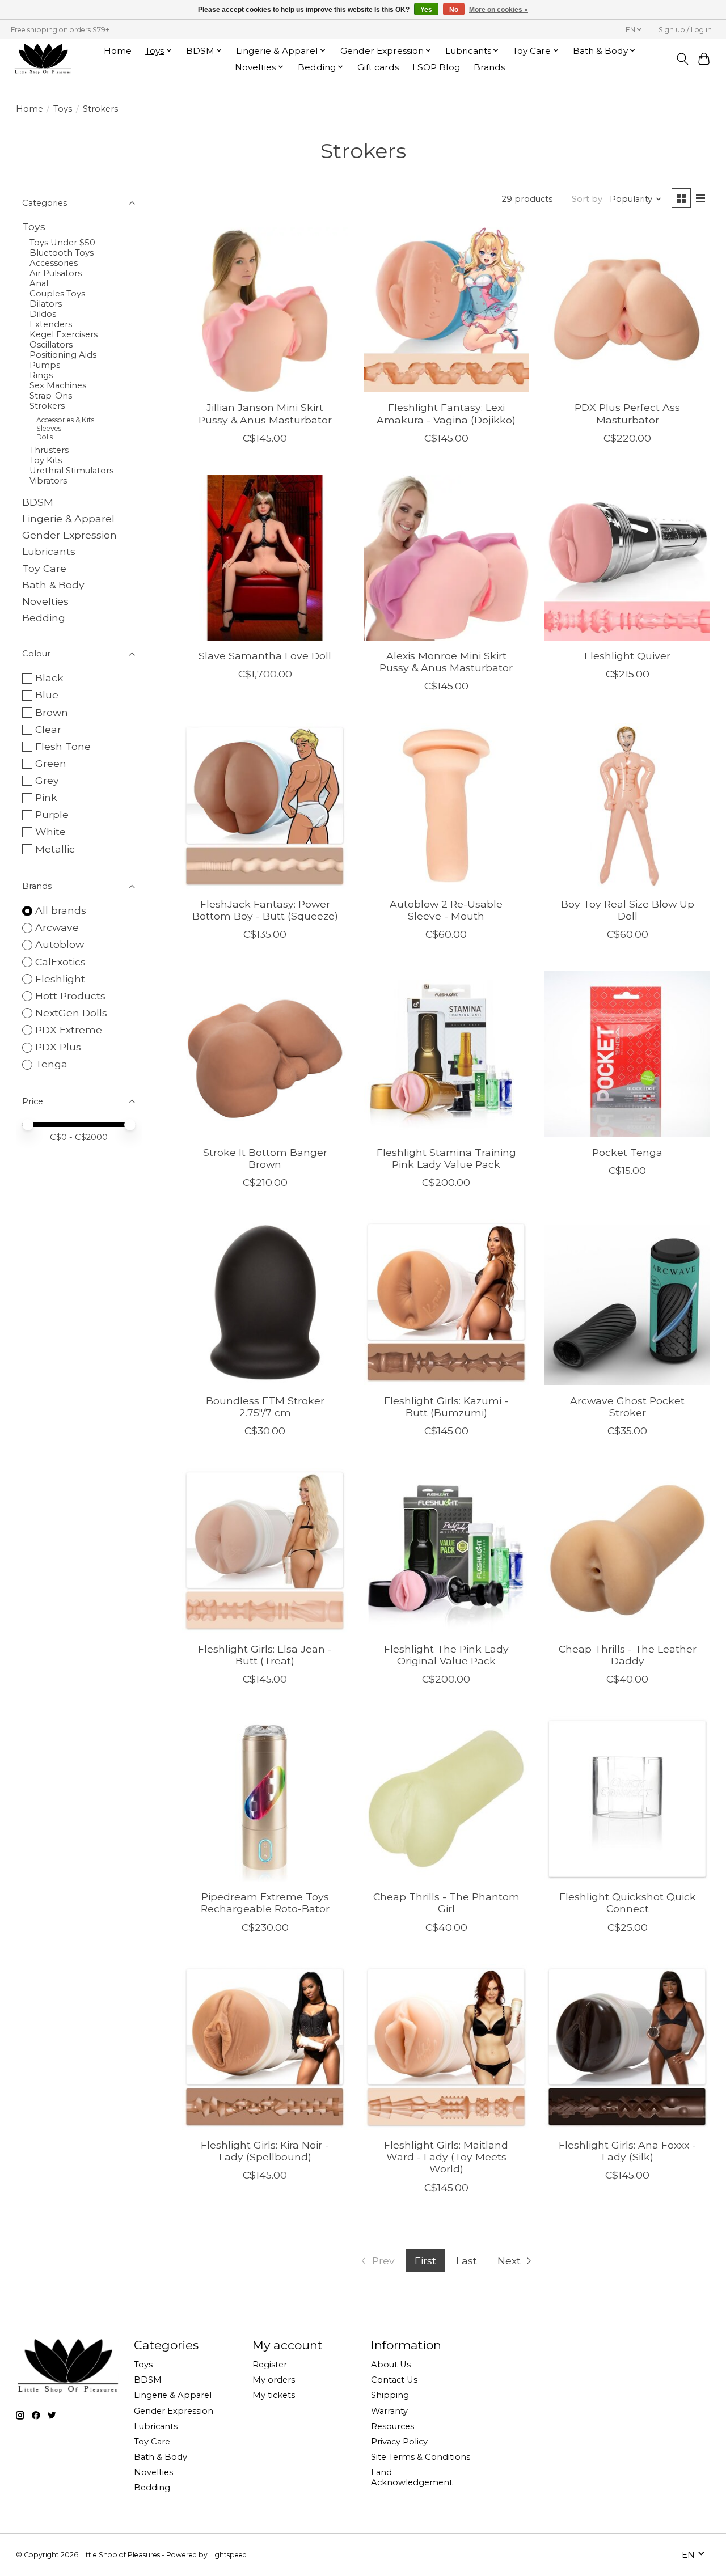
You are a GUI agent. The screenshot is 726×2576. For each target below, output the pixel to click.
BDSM (38, 502)
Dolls (45, 437)
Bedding (44, 618)
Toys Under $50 (62, 243)
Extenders (51, 324)
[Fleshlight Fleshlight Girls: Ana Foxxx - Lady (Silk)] (627, 2047)
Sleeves (49, 428)
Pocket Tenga (627, 1152)
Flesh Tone (63, 746)
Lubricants (49, 551)
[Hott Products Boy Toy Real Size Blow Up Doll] (627, 806)
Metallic (55, 849)
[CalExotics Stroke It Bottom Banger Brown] (265, 1054)
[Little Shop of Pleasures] (43, 59)
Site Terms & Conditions (421, 2457)
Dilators (46, 304)
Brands (489, 67)
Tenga (51, 1064)
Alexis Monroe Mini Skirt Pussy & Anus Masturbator (446, 662)
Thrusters (49, 450)
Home (118, 51)
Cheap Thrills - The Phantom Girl (446, 1903)
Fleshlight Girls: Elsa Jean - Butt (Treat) (265, 1655)
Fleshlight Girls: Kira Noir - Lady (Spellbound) (265, 2151)
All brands (61, 910)
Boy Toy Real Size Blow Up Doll (628, 910)
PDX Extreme (69, 1030)
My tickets (274, 2395)
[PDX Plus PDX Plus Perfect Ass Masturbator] (627, 310)
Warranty (389, 2411)
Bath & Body (53, 585)
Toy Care (44, 568)
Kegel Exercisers (64, 334)
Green (51, 763)
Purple (52, 814)
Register (270, 2365)
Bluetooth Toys (62, 253)
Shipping (390, 2395)
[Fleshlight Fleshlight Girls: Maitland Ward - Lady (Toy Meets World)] (446, 2047)
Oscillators (51, 345)
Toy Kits (46, 460)
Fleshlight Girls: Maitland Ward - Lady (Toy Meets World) (446, 2157)
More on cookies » (499, 10)
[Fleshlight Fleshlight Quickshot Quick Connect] (627, 1799)
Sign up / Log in (685, 30)
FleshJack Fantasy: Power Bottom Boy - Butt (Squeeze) (265, 910)
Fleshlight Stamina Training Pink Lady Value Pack (446, 1158)
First (425, 2261)
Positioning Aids (63, 355)
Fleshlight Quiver (627, 656)
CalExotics (60, 962)
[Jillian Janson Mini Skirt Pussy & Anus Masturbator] (265, 310)
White (50, 831)
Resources (392, 2426)
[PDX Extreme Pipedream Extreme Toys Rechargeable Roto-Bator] (265, 1799)
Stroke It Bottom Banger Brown (265, 1158)
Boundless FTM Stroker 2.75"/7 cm (265, 1406)
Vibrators (48, 481)
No (454, 10)
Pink (46, 797)
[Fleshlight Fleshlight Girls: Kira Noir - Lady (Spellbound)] (265, 2047)
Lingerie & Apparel (68, 518)
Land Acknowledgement (412, 2477)
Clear (48, 729)
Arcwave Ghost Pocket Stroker (627, 1406)
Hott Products (70, 996)
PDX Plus (58, 1047)
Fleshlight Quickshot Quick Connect (628, 1903)
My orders (274, 2380)
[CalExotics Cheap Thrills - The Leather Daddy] (627, 1550)
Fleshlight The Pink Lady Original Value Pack (446, 1655)
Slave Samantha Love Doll (265, 656)
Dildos (43, 314)
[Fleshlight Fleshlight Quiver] (627, 558)
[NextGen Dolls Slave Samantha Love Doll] (265, 558)
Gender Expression (69, 535)
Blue (47, 695)
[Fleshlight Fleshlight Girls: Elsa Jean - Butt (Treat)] (265, 1550)
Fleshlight (60, 979)
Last (467, 2261)
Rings (41, 375)
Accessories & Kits (65, 420)
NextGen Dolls (71, 1013)
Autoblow (60, 944)
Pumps (45, 365)
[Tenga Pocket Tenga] (627, 1054)
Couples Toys (57, 294)
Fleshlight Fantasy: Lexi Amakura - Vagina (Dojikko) (446, 413)
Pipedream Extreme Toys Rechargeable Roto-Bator (265, 1903)
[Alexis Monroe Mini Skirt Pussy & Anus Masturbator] (446, 558)
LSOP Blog (436, 67)
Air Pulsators (56, 273)
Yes (426, 10)
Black (49, 678)
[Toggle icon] (682, 59)
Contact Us (394, 2380)
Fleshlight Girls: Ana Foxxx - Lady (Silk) (627, 2151)
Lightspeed (228, 2555)
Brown (52, 712)
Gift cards (378, 67)
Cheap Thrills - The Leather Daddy (628, 1655)
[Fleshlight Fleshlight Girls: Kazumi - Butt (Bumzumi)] (446, 1302)
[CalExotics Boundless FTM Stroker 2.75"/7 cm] (265, 1302)
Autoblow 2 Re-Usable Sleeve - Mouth (446, 910)
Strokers (47, 406)
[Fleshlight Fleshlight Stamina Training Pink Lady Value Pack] (446, 1054)
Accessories (54, 263)
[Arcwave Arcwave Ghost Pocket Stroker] (627, 1302)
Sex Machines (58, 385)
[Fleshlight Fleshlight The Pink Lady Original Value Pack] (446, 1550)
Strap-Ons (51, 396)
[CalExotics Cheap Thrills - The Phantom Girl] (446, 1799)
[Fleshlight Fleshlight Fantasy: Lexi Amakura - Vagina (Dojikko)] (446, 310)
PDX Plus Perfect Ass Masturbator (627, 413)
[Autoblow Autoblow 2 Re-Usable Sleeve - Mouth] (446, 806)
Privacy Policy (399, 2442)
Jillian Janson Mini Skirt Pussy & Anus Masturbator (265, 413)
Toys (63, 109)
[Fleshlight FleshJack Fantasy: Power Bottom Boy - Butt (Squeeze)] (265, 806)
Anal (39, 283)
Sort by (587, 199)
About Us (391, 2365)
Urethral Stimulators (71, 471)
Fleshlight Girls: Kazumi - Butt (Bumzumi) (446, 1406)
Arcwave (57, 927)
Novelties (45, 601)
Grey (47, 780)
